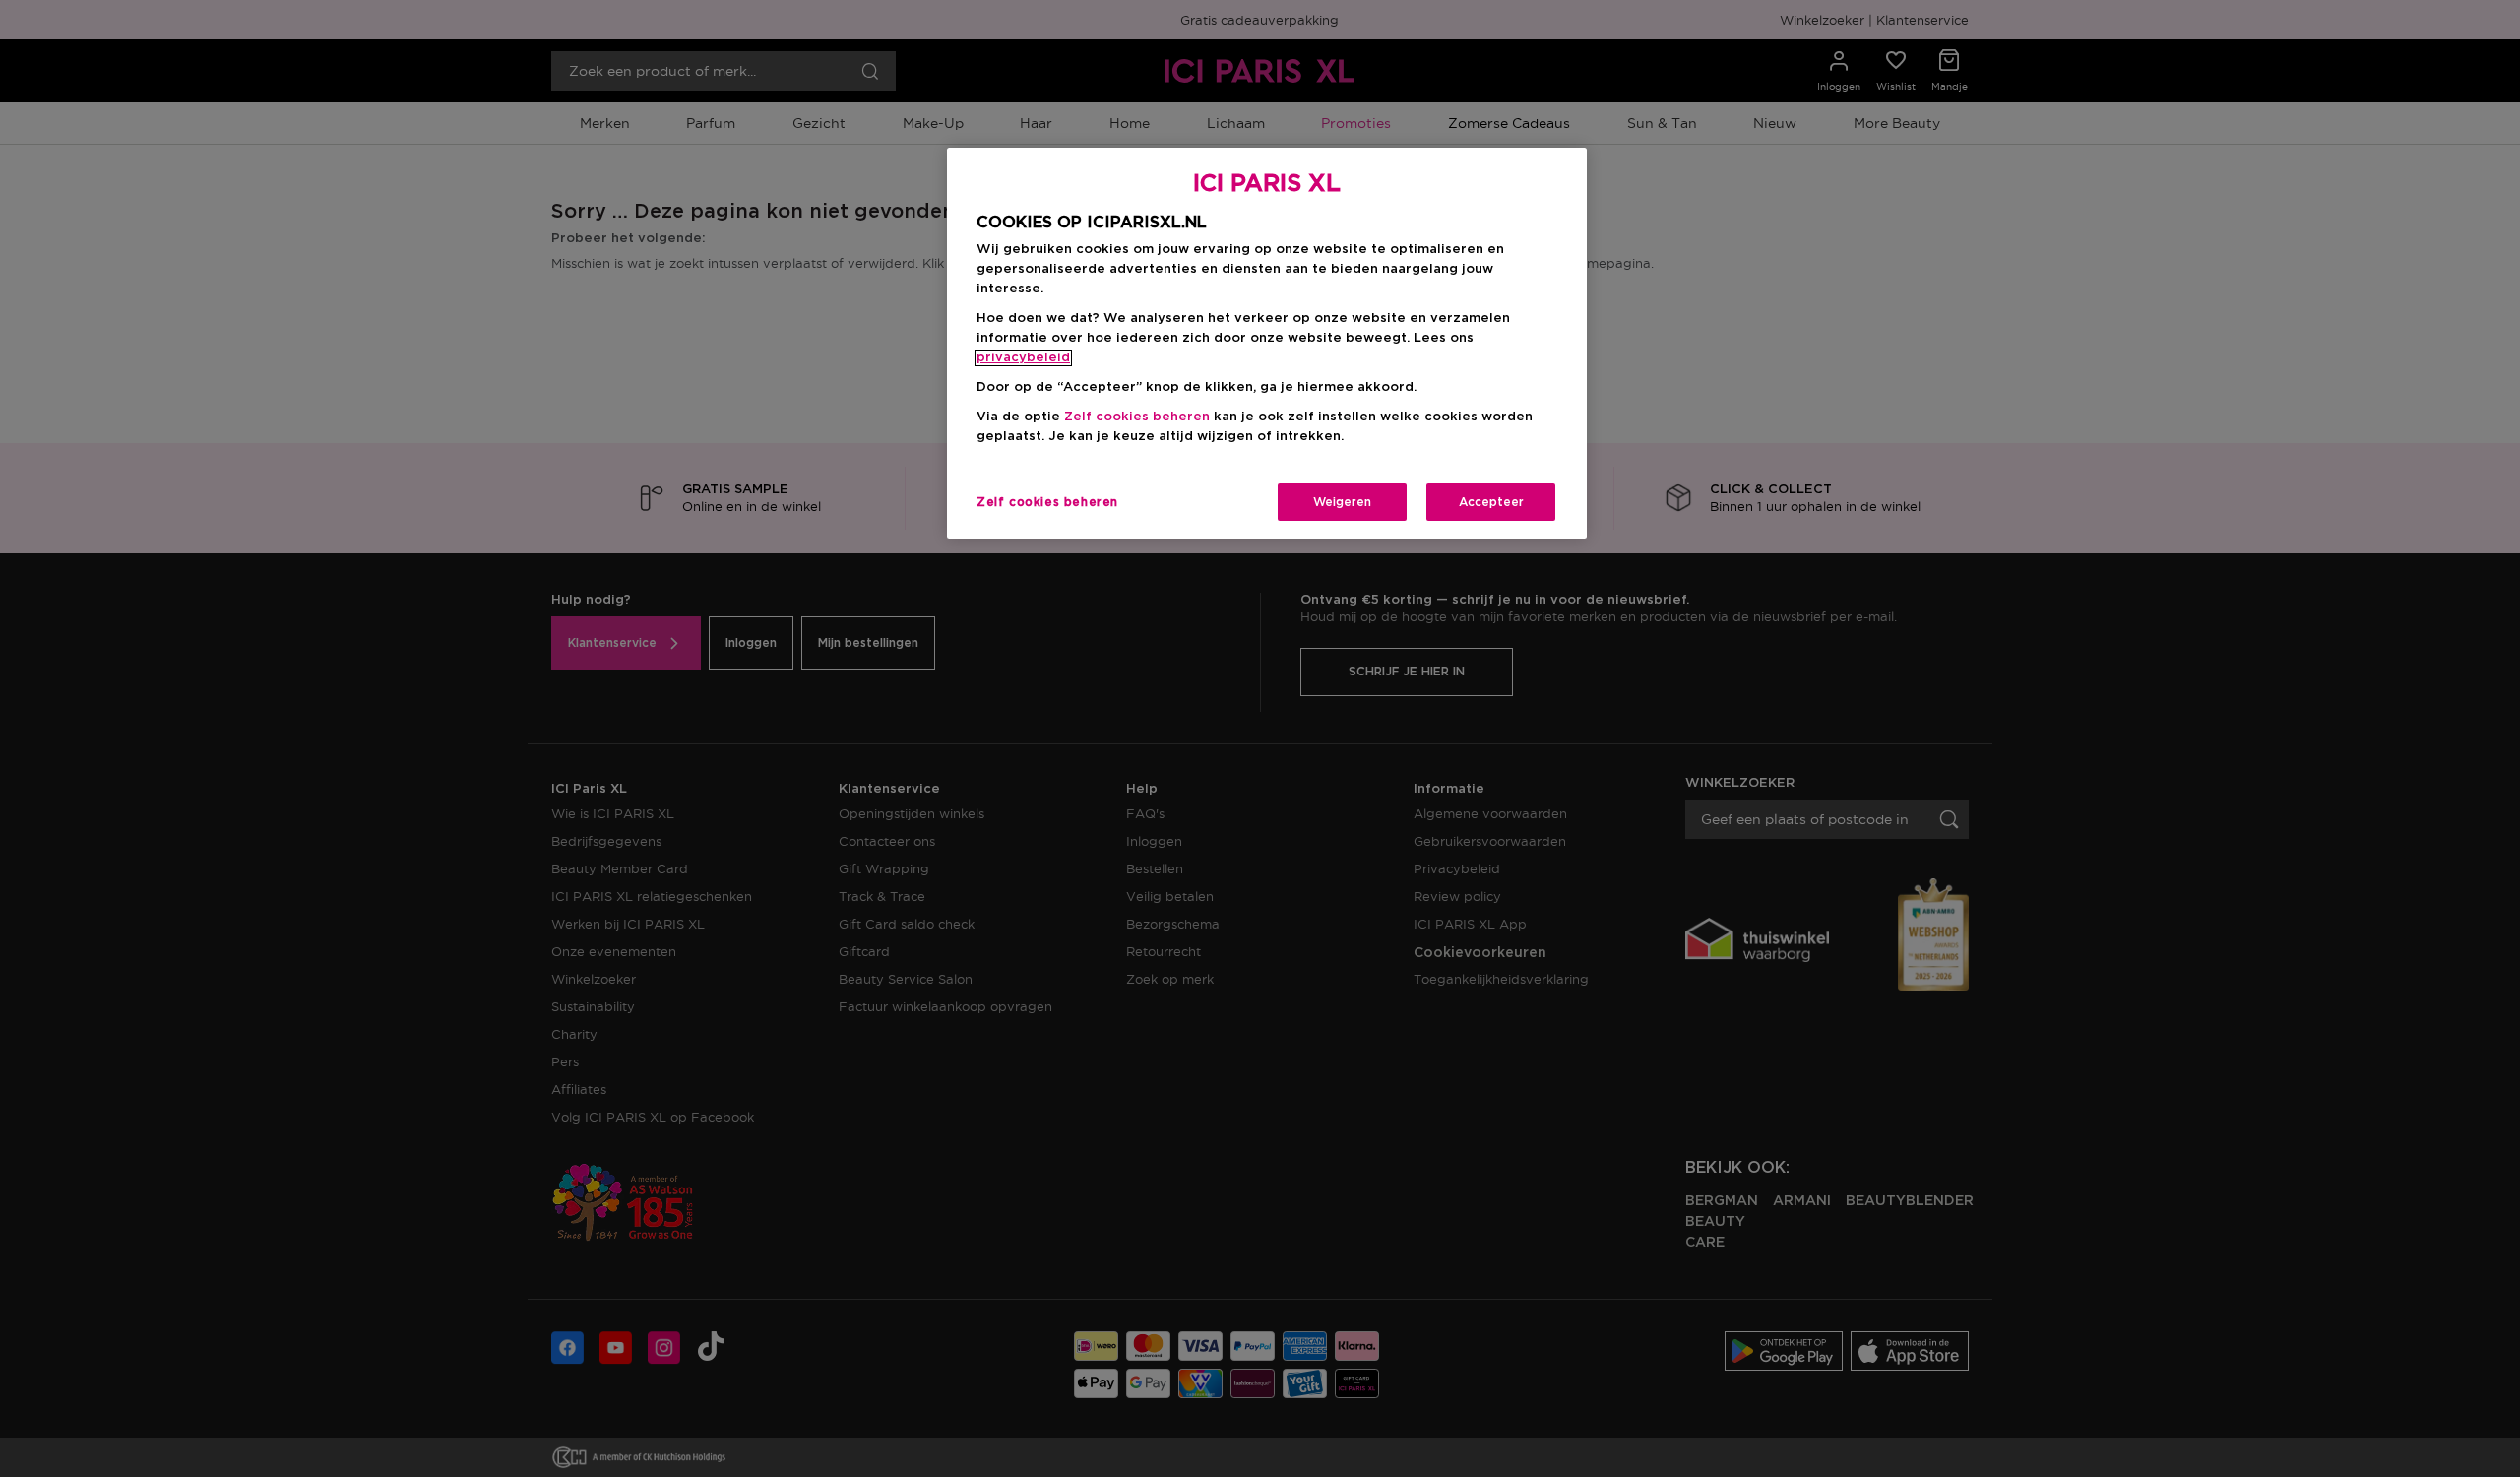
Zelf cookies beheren (1047, 502)
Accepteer (1491, 502)
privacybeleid (1023, 358)
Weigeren (1342, 502)
